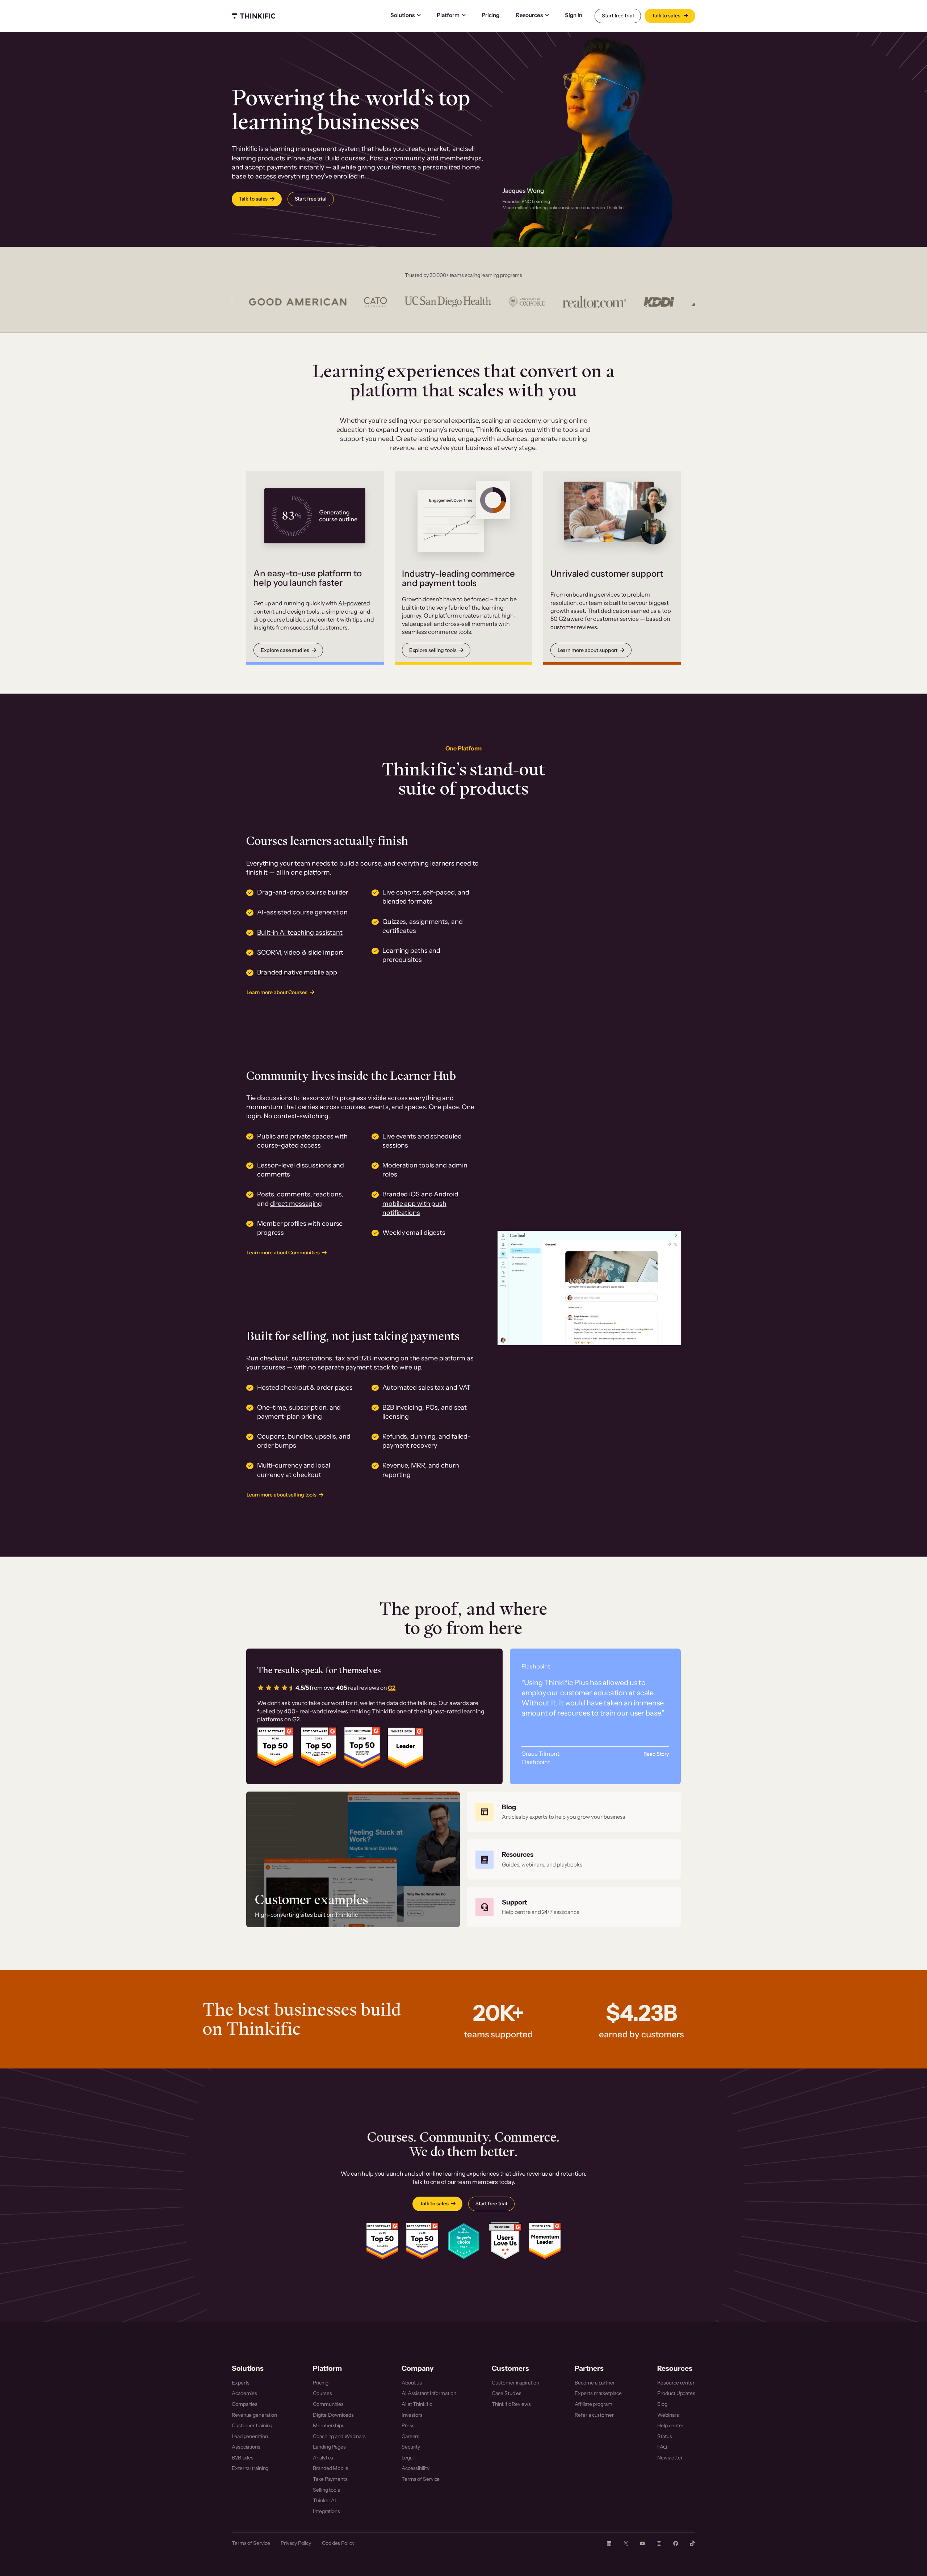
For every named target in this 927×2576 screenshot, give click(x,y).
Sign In (573, 15)
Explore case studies (285, 650)
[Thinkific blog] (574, 1812)
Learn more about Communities (283, 1253)
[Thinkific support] (574, 1907)
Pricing (490, 15)
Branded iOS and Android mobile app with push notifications (420, 1203)
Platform (448, 15)
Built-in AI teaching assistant (300, 933)
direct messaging (296, 1204)
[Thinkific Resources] (574, 1860)
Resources (529, 15)
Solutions (402, 15)
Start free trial (618, 16)
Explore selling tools (433, 650)
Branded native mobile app (297, 972)
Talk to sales (667, 16)
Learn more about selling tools (282, 1495)
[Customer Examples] (353, 1859)
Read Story (656, 1754)
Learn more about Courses (277, 992)
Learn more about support (588, 650)
